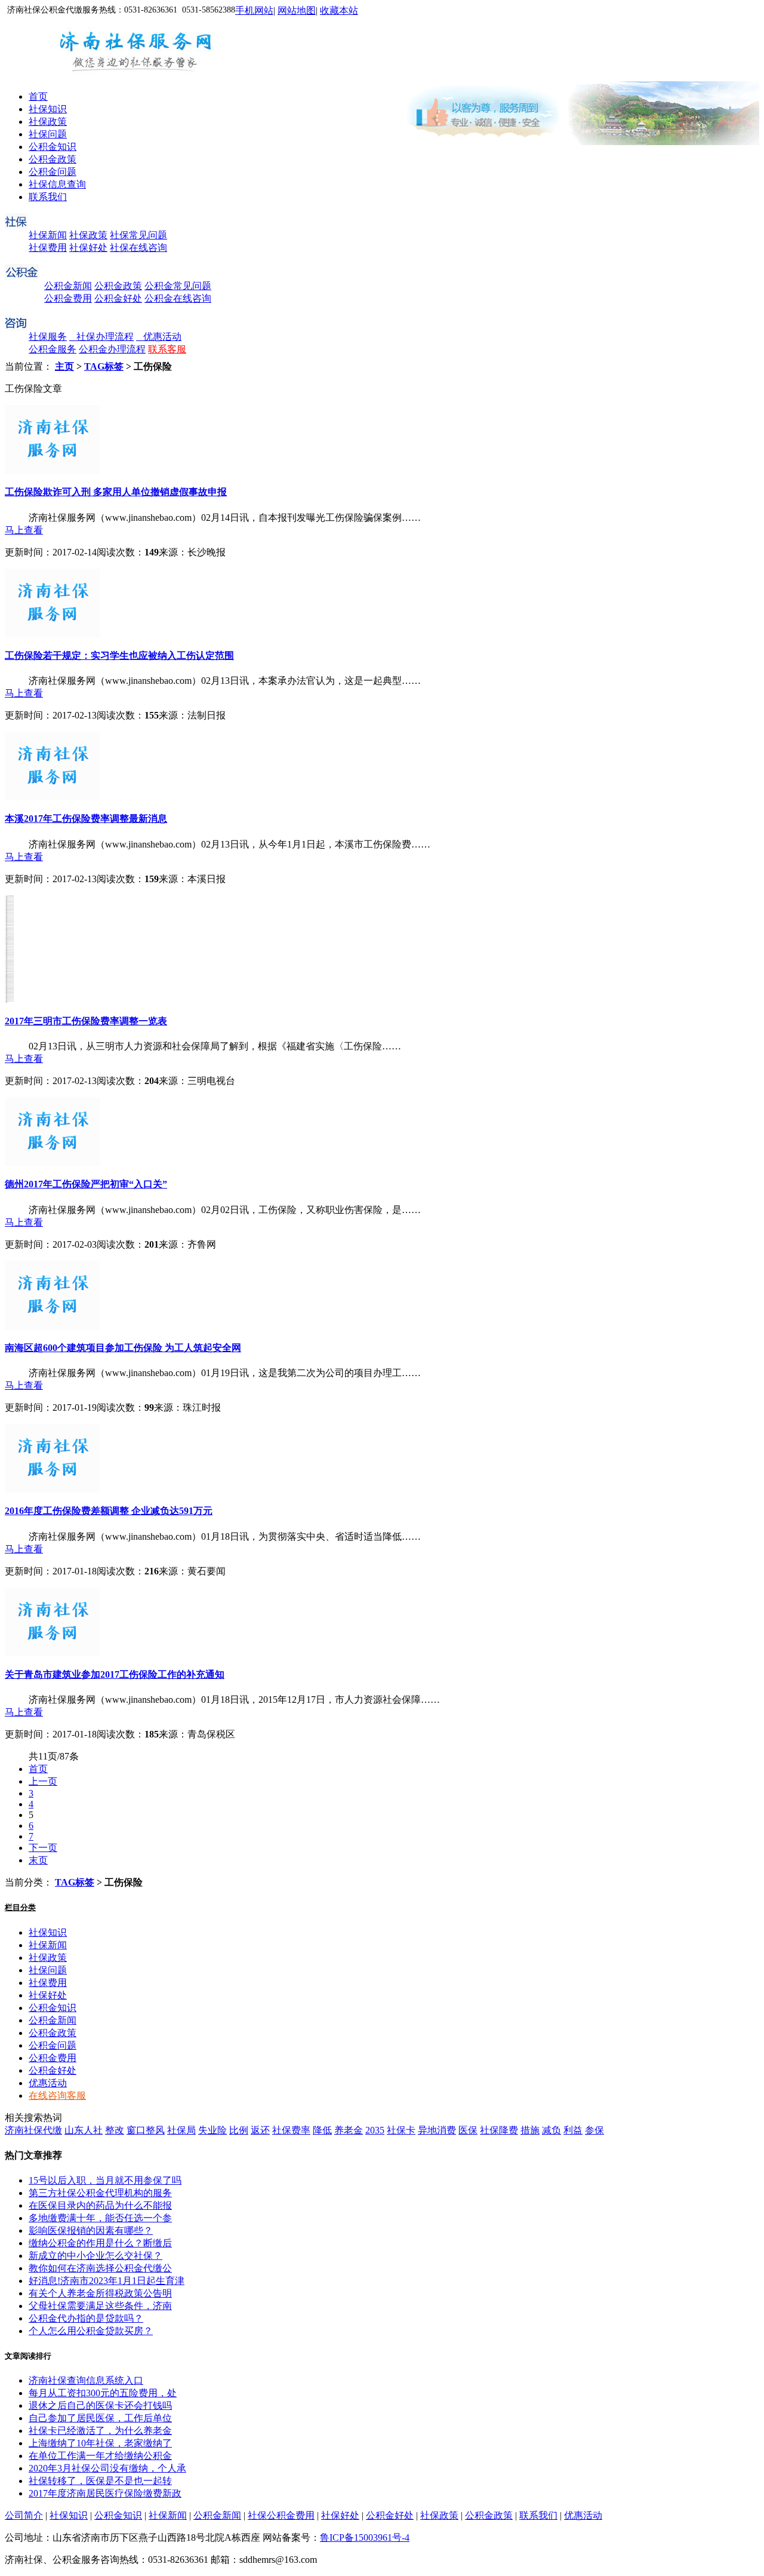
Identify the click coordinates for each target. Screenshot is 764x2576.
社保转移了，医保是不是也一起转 (100, 2481)
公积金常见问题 (178, 286)
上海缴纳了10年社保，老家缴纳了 (100, 2443)
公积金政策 (53, 159)
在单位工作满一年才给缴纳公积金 (100, 2456)
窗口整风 (146, 2130)
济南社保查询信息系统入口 (86, 2380)
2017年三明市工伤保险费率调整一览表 (86, 1021)
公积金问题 (53, 172)
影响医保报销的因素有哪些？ (91, 2230)
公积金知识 (53, 147)
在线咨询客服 (57, 2096)
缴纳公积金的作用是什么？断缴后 (100, 2243)
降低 (322, 2130)
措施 (530, 2130)
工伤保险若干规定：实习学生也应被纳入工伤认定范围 (119, 655)
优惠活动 (159, 337)
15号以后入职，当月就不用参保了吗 (105, 2180)
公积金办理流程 (112, 349)
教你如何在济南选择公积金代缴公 (100, 2268)
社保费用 (48, 248)
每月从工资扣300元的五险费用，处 (103, 2393)
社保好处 (88, 248)
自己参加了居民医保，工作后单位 (100, 2418)
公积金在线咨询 (178, 298)
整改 (115, 2130)
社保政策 (48, 122)
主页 (64, 366)
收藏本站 (339, 10)
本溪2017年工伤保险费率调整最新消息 (86, 819)
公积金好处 (118, 298)
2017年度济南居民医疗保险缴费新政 (105, 2493)
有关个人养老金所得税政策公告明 (100, 2293)
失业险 (212, 2130)
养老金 (349, 2130)
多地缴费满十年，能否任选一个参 (100, 2218)
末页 (38, 1860)
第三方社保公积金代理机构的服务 (100, 2193)
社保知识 (48, 109)
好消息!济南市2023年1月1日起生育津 (107, 2281)
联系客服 (167, 349)
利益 (573, 2130)
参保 (594, 2130)
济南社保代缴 (33, 2130)
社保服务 (48, 337)
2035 (375, 2130)
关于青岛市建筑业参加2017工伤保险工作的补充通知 (115, 1674)
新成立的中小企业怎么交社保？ (95, 2256)
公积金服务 (53, 349)
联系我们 (48, 197)
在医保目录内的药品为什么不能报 (100, 2205)
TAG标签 (104, 366)
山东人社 (84, 2130)
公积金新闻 (68, 286)
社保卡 (401, 2130)
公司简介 (24, 2515)
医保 (468, 2130)
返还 (260, 2130)
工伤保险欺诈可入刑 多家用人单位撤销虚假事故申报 (116, 492)
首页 (38, 96)
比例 (239, 2130)
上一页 (43, 1781)
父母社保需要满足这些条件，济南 (100, 2306)
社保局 (181, 2130)
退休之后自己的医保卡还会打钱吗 (100, 2405)
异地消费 (437, 2130)
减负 (552, 2130)
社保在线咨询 (138, 248)
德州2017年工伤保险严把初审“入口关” (86, 1184)
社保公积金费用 (281, 2515)
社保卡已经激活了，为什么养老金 (100, 2431)
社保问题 (48, 134)
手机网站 (254, 10)
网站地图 (297, 10)
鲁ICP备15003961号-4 (365, 2537)
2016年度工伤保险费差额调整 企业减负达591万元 (109, 1511)
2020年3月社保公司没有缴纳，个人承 (107, 2468)
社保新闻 (48, 235)
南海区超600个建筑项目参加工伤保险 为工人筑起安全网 (123, 1348)
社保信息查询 (57, 184)
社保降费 (499, 2130)
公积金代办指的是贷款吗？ (86, 2318)
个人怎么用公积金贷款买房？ (91, 2331)
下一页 (43, 1848)
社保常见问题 (138, 235)
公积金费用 (68, 298)
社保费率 (291, 2130)
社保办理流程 (101, 337)
